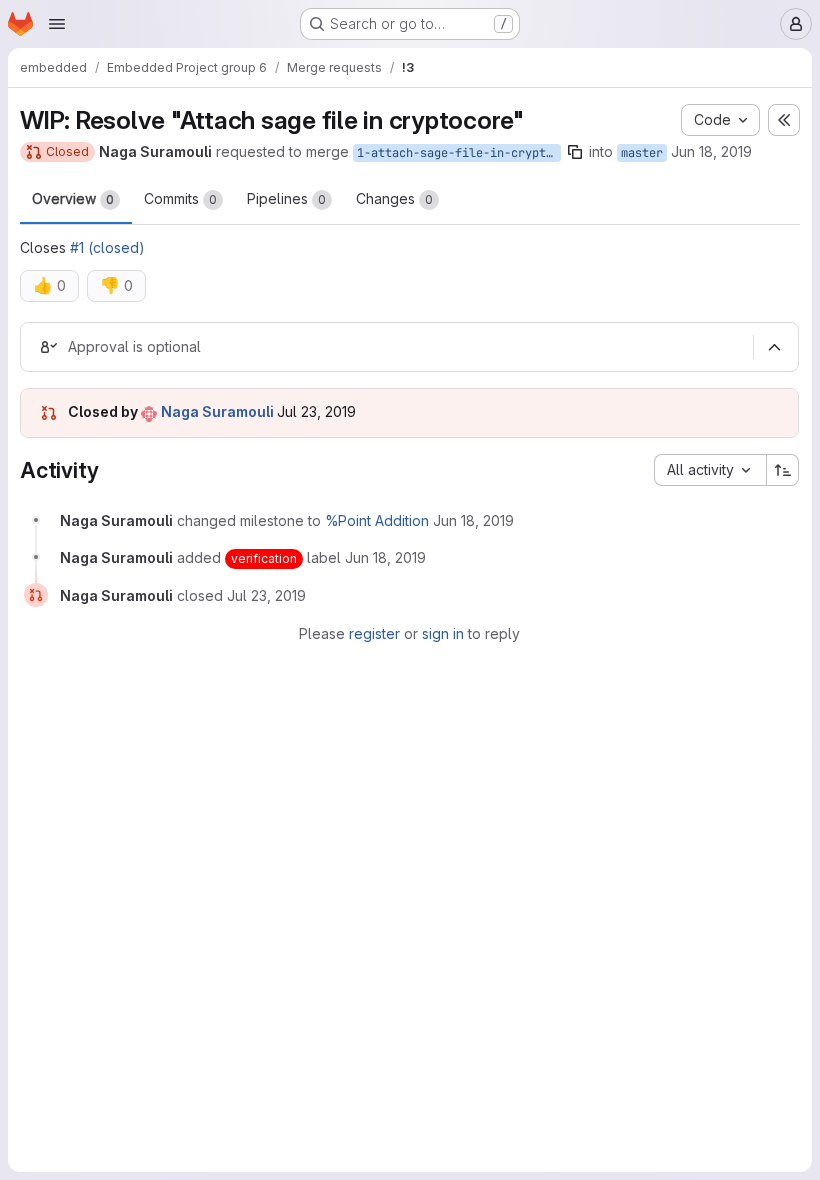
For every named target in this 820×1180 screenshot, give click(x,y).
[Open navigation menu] (57, 24)
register (374, 633)
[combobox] (710, 470)
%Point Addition (377, 520)
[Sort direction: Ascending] (783, 470)
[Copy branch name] (575, 152)
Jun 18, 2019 (711, 151)
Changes (394, 198)
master (642, 153)
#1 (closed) (107, 247)
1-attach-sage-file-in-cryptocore (459, 153)
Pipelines (286, 198)
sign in (443, 633)
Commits (180, 198)
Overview (73, 198)
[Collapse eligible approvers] (774, 347)
